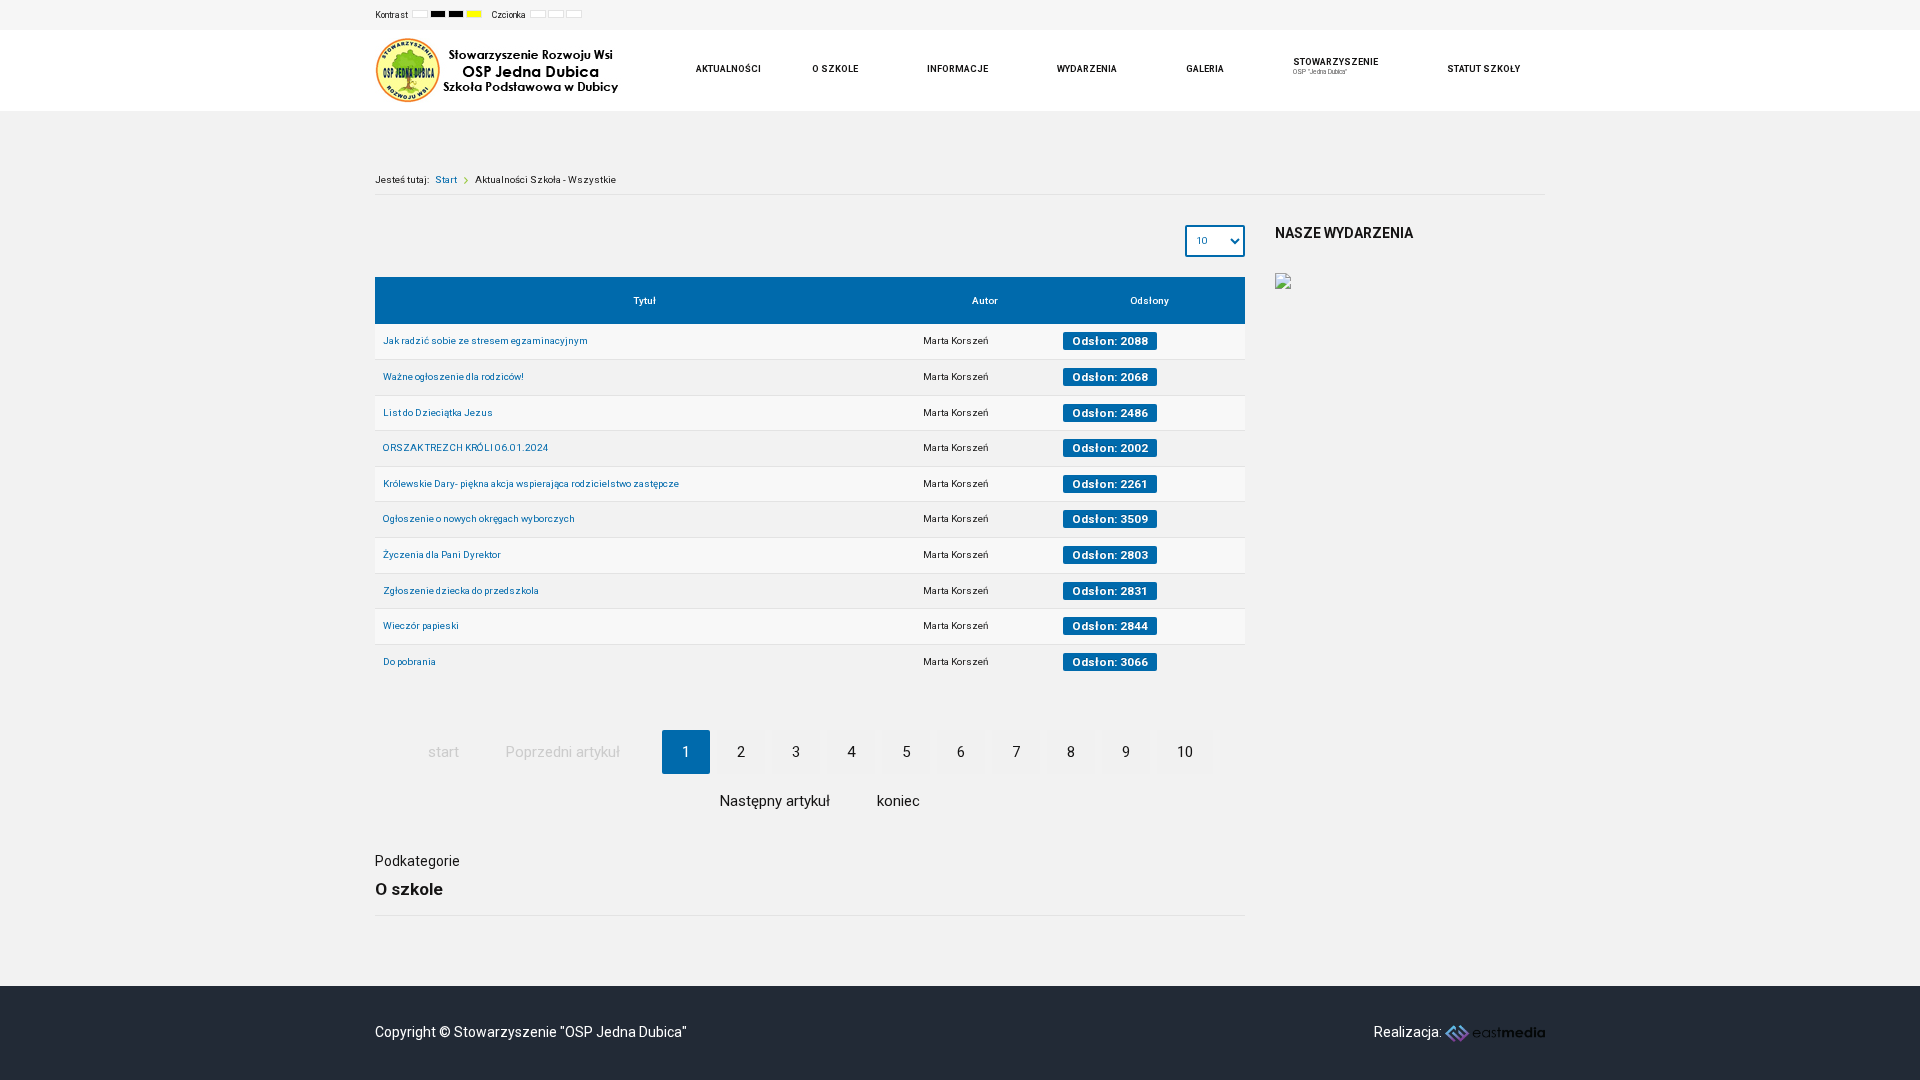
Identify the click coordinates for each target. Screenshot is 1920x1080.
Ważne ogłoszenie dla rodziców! (453, 376)
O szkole (409, 889)
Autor (985, 300)
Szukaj (1516, 15)
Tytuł (644, 300)
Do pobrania (409, 661)
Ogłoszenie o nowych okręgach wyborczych (479, 518)
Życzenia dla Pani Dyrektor (442, 554)
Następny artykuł (775, 801)
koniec (898, 801)
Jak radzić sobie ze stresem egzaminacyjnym (485, 340)
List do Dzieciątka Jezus (438, 412)
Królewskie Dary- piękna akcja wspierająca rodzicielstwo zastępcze (531, 483)
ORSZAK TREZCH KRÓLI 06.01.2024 (466, 447)
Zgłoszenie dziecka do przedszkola (461, 590)
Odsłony (1149, 300)
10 (1185, 752)
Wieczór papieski (421, 625)
